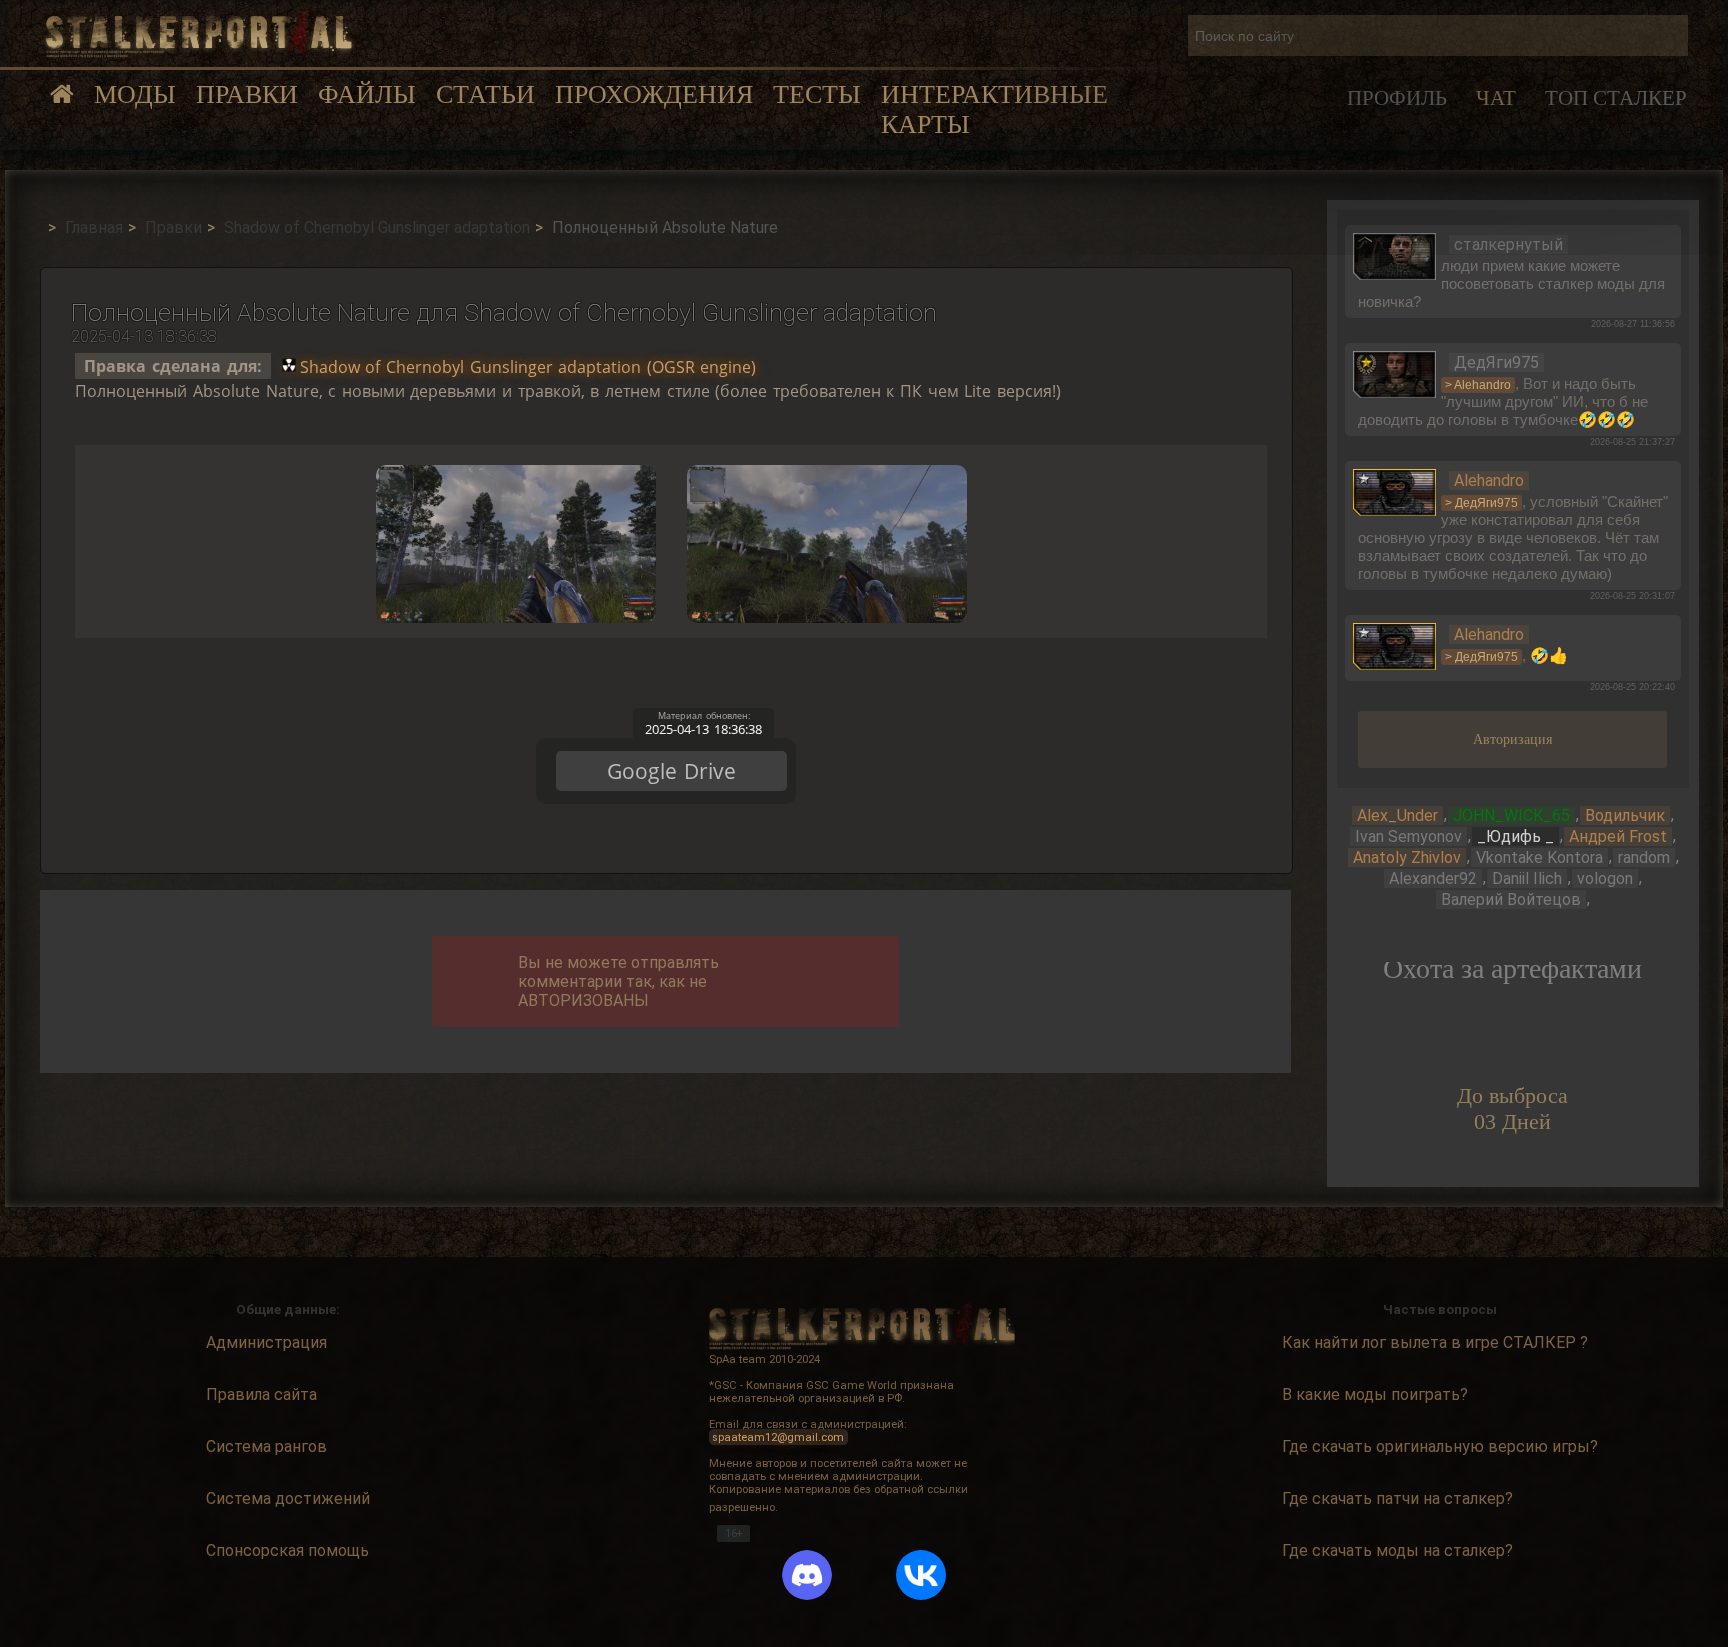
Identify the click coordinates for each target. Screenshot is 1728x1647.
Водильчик (1625, 815)
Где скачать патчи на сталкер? (1397, 1498)
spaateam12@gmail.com (778, 1437)
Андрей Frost (1618, 836)
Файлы (367, 94)
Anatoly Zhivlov (1407, 857)
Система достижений (288, 1498)
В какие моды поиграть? (1375, 1394)
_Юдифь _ (1515, 836)
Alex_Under (1397, 815)
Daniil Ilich (1527, 878)
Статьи (485, 94)
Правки (247, 94)
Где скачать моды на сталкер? (1397, 1550)
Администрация (266, 1342)
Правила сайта (261, 1394)
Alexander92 (1433, 878)
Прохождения (654, 94)
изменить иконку (1395, 255)
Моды (135, 94)
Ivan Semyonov (1408, 836)
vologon (1605, 878)
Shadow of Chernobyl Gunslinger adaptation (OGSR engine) (528, 366)
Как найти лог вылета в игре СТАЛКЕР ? (1435, 1342)
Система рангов (266, 1446)
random (1644, 857)
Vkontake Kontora (1539, 857)
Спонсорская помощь (287, 1550)
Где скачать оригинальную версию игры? (1440, 1446)
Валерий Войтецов (1511, 899)
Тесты (817, 94)
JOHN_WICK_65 (1511, 815)
